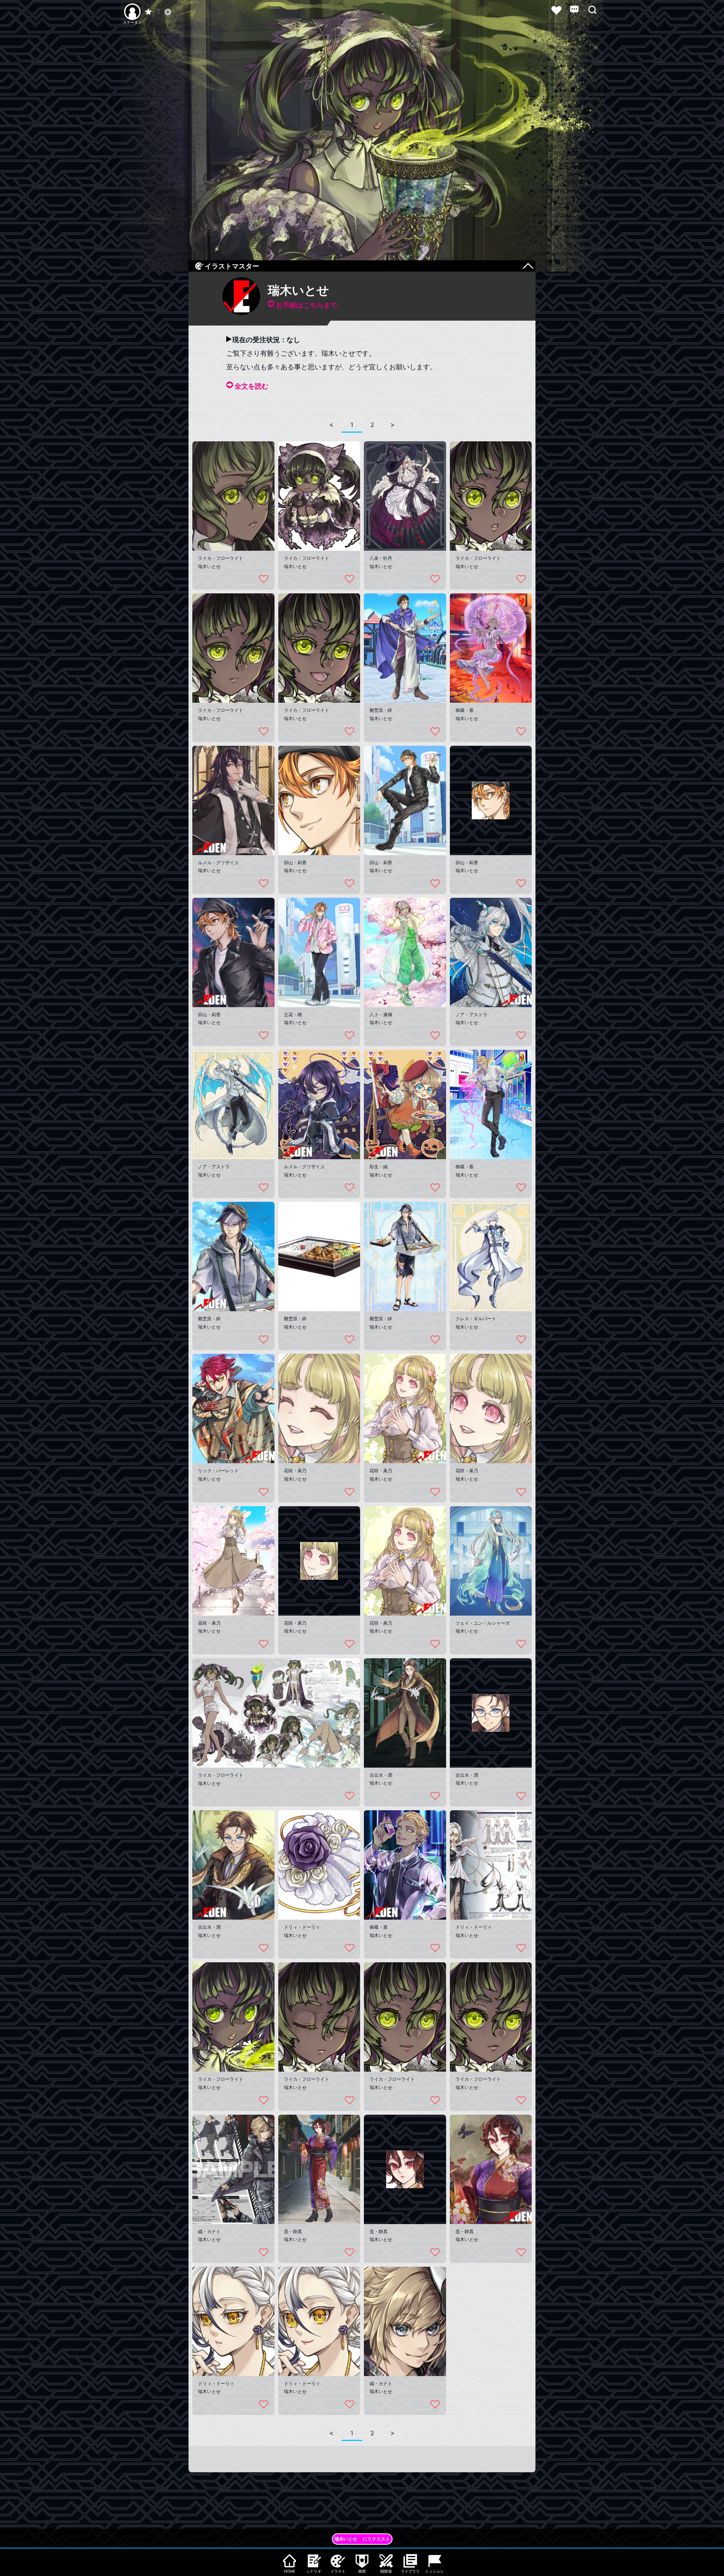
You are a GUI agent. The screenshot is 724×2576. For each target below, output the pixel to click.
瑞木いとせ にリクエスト (362, 2539)
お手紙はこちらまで (307, 305)
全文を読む (252, 386)
